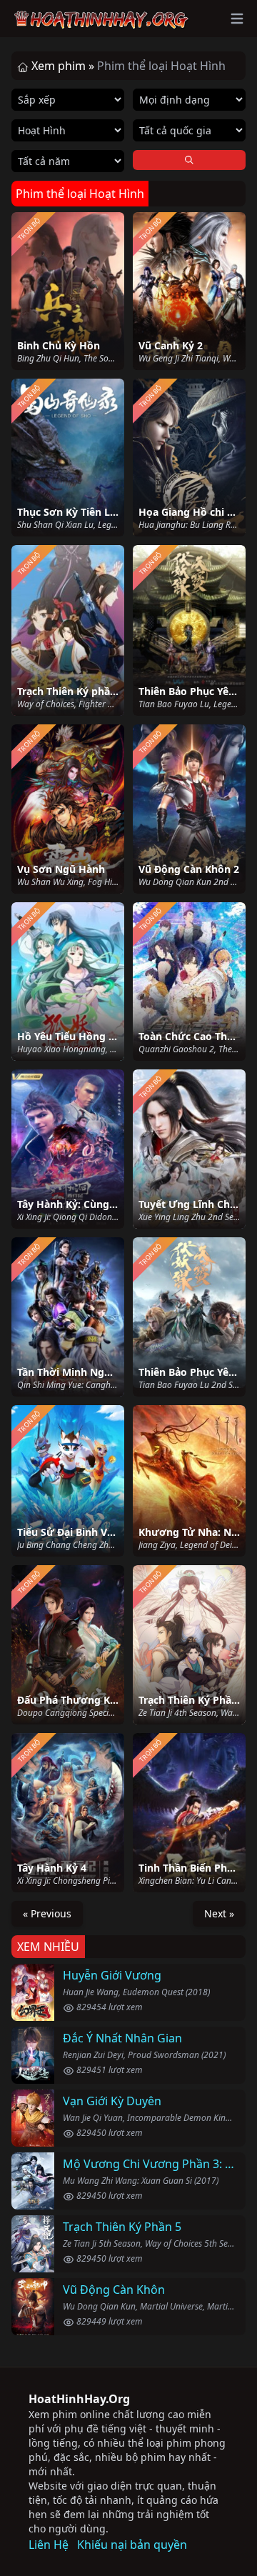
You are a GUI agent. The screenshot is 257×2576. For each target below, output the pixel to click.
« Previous (47, 1913)
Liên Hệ (49, 2545)
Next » (219, 1913)
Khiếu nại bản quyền (132, 2545)
